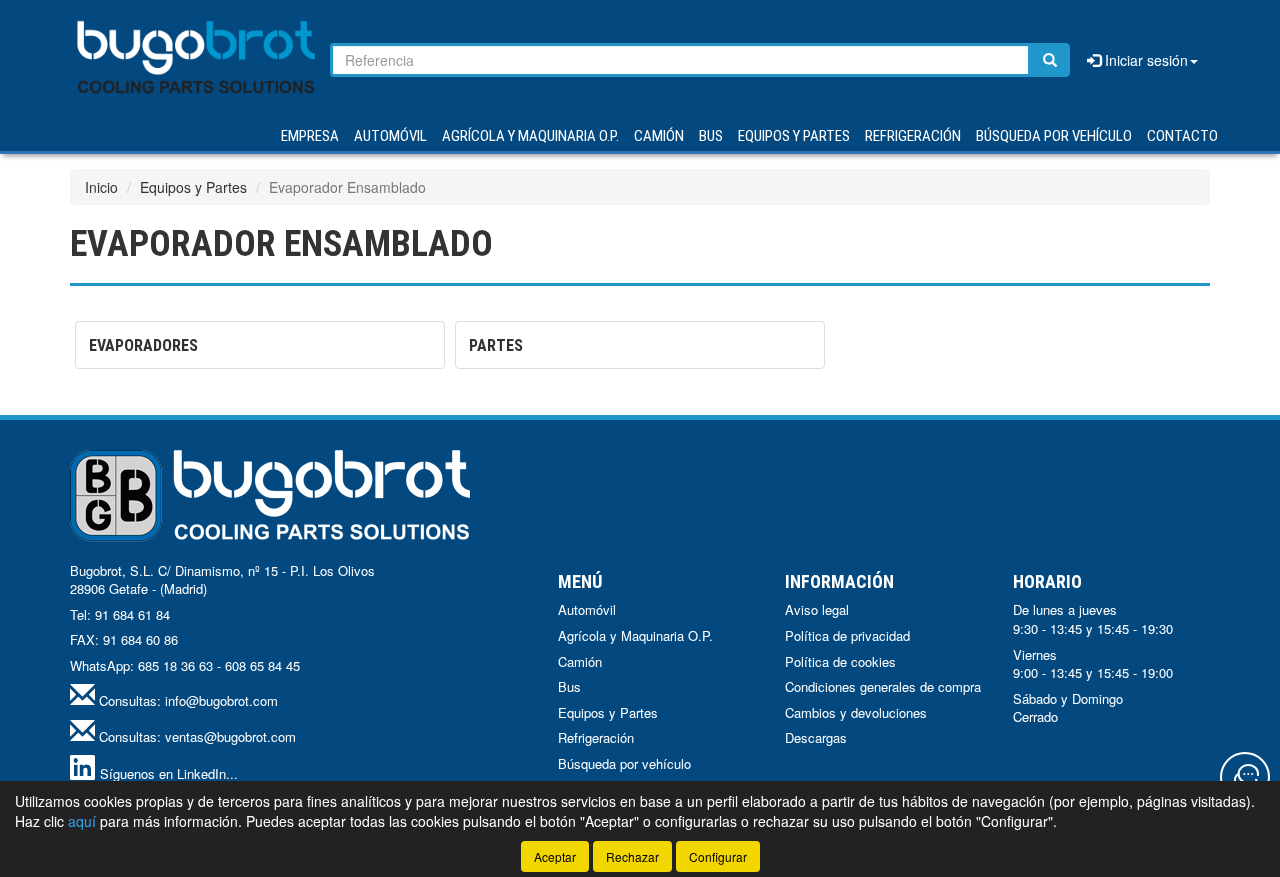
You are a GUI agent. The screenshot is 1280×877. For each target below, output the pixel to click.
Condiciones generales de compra (883, 686)
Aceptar (555, 856)
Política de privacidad (847, 635)
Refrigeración (596, 737)
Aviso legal (817, 609)
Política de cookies (840, 661)
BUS (711, 136)
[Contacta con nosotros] (1245, 777)
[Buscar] (1050, 60)
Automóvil (587, 609)
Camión (580, 661)
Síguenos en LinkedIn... (169, 773)
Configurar (718, 856)
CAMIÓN (659, 136)
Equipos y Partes (193, 187)
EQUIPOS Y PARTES (794, 136)
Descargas (816, 737)
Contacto (1182, 136)
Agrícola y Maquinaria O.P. (635, 635)
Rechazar (632, 856)
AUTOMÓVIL (390, 136)
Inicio (101, 187)
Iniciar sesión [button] (1144, 60)
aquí (82, 821)
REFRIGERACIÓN (913, 136)
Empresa (310, 136)
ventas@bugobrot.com (230, 736)
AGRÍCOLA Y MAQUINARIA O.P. (530, 136)
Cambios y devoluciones (856, 712)
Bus (569, 686)
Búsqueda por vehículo (1054, 136)
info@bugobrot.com (221, 700)
